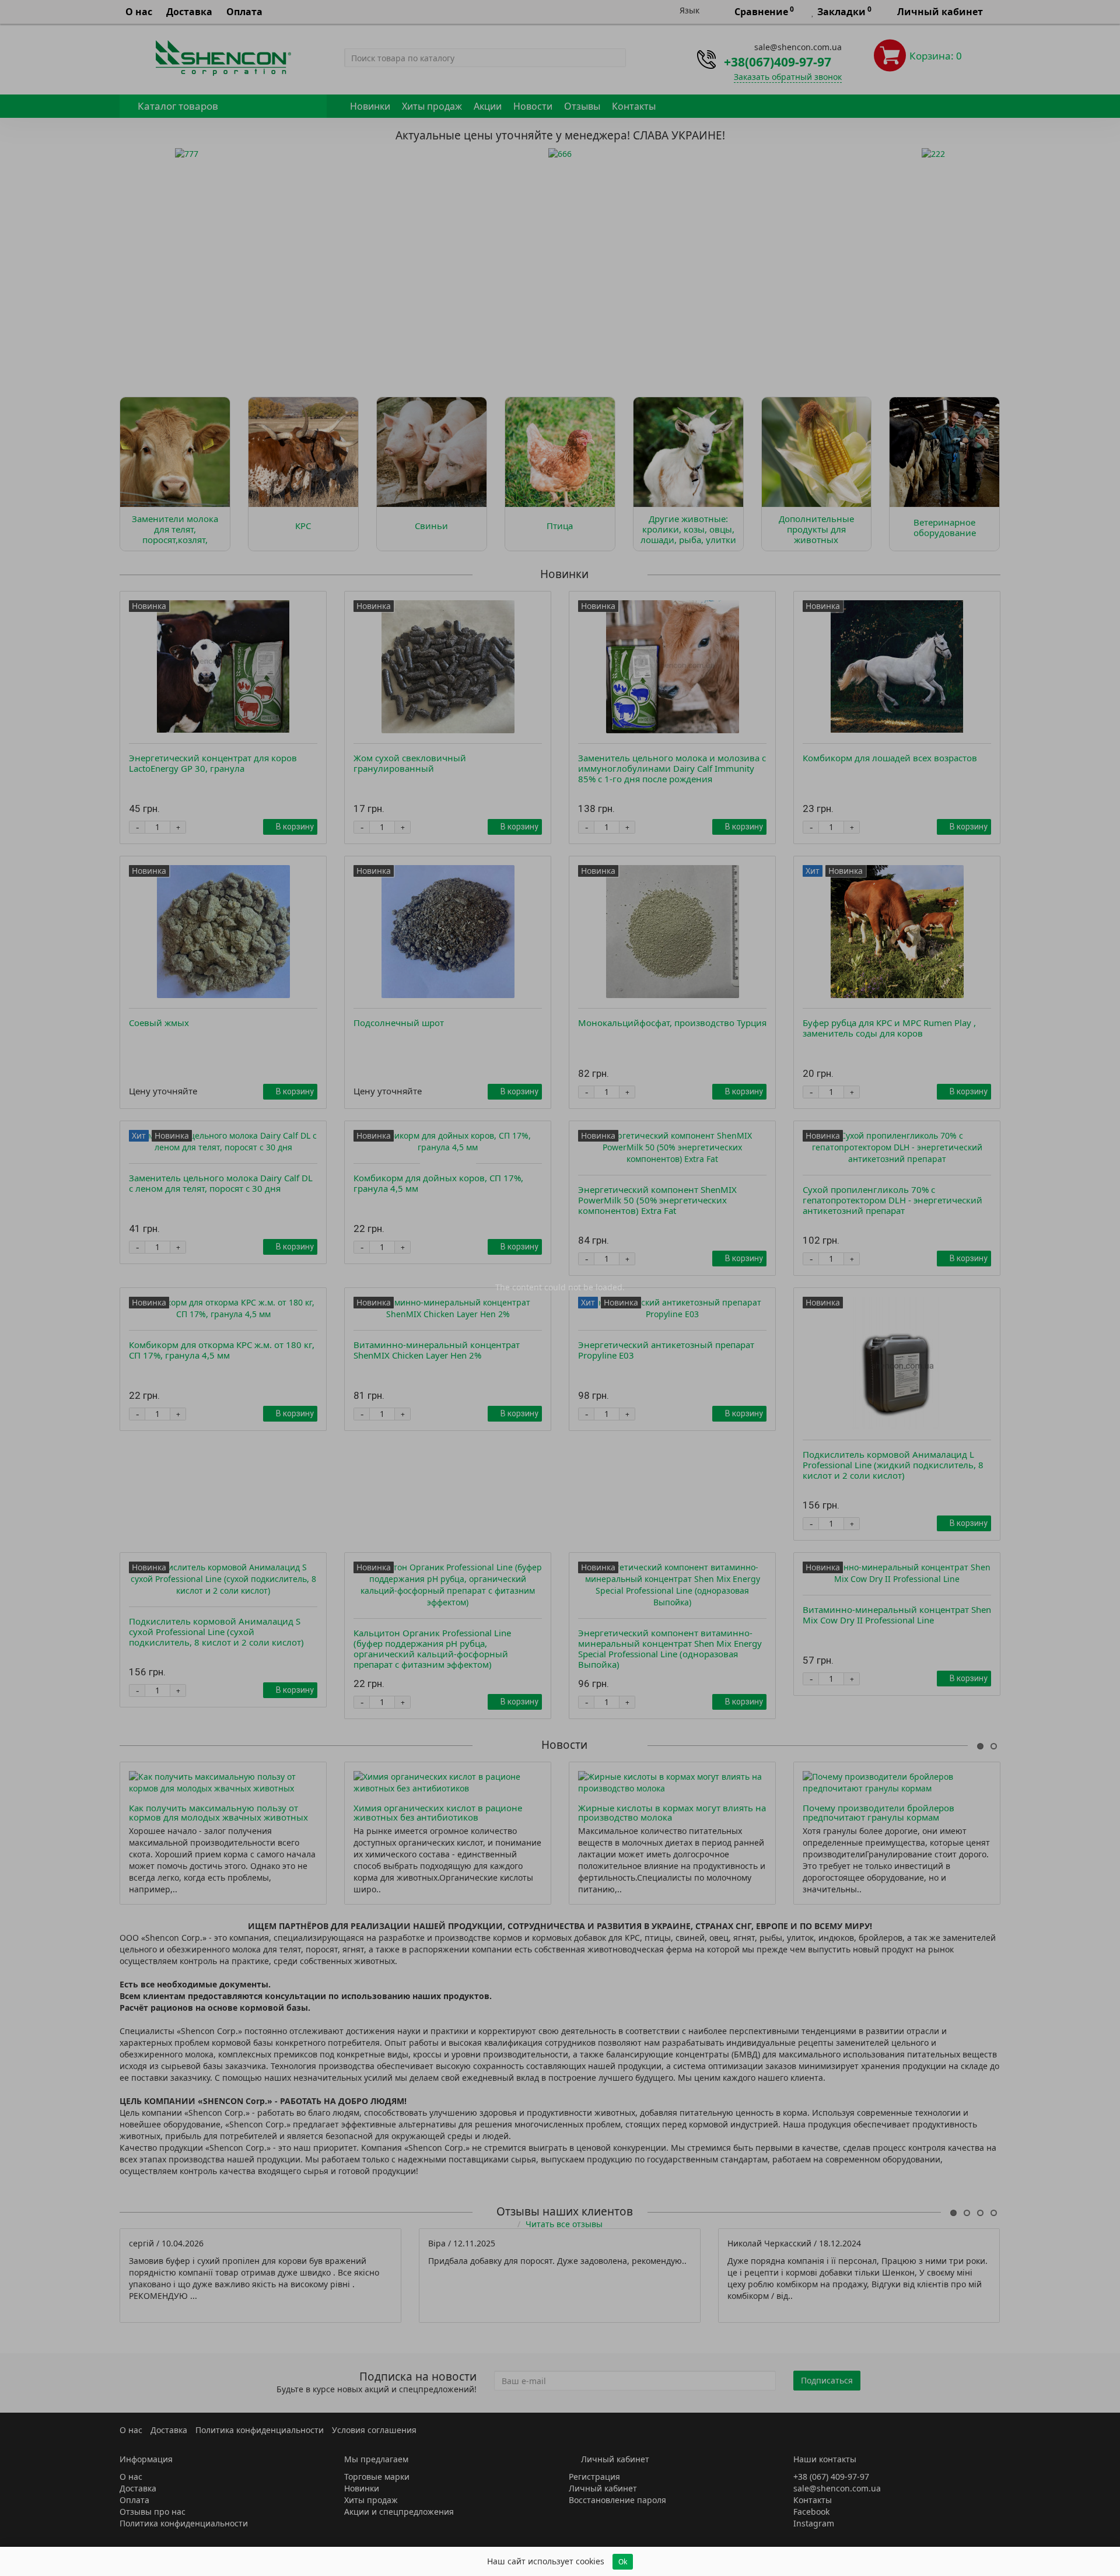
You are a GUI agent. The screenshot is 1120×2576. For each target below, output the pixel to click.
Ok (623, 2562)
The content (519, 1287)
